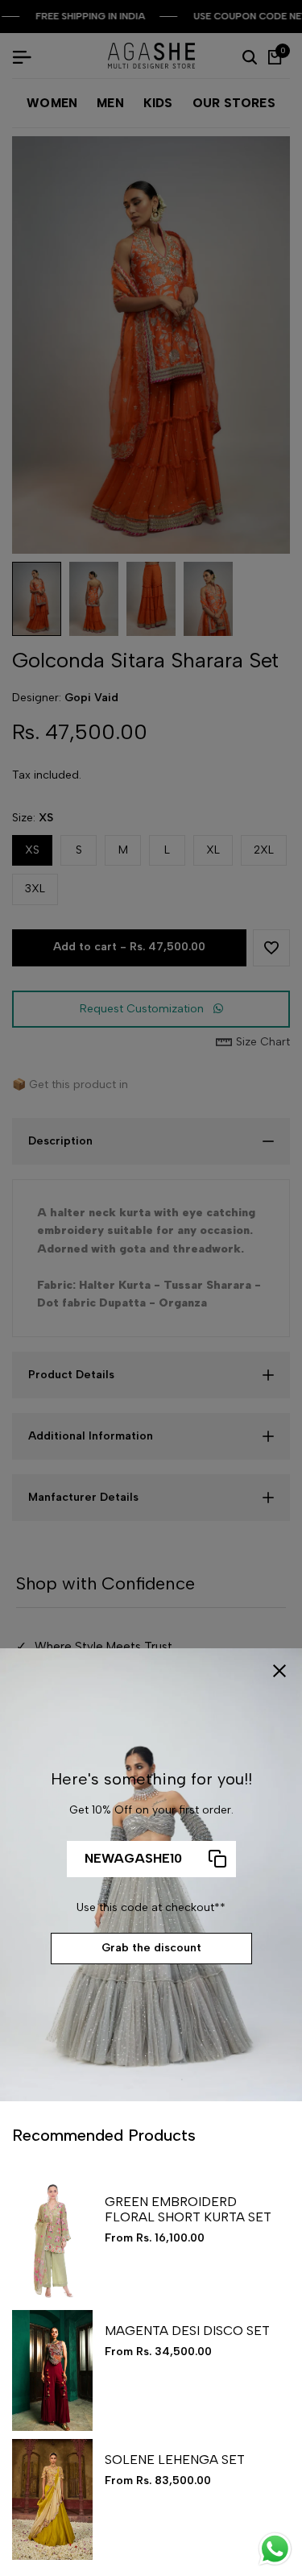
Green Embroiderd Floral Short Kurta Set (188, 2209)
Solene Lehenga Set (175, 2460)
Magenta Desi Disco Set (187, 2331)
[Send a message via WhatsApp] (275, 2549)
